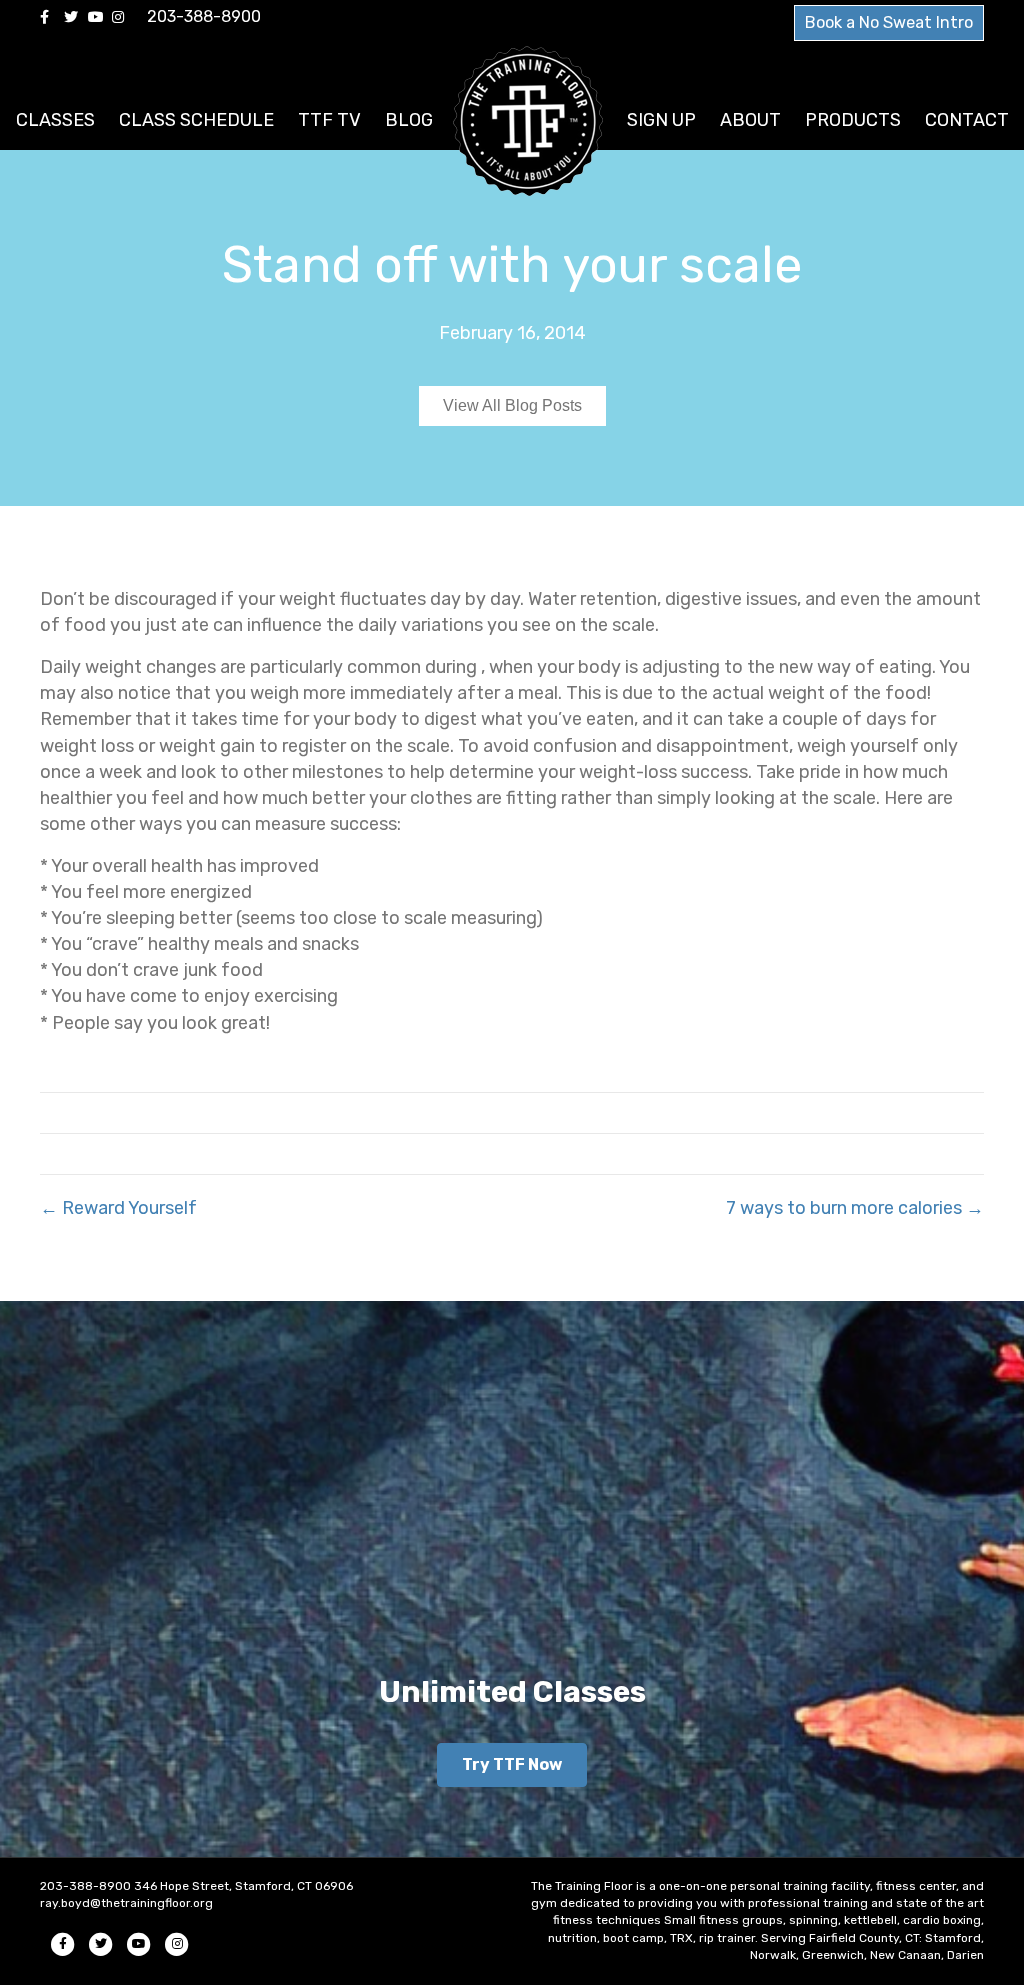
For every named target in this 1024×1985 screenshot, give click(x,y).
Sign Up (661, 120)
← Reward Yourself (118, 1208)
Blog (409, 120)
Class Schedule (196, 120)
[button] (512, 1765)
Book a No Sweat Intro (889, 22)
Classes (55, 120)
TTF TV (329, 120)
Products (853, 120)
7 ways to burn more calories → (855, 1208)
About (750, 120)
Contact (967, 120)
